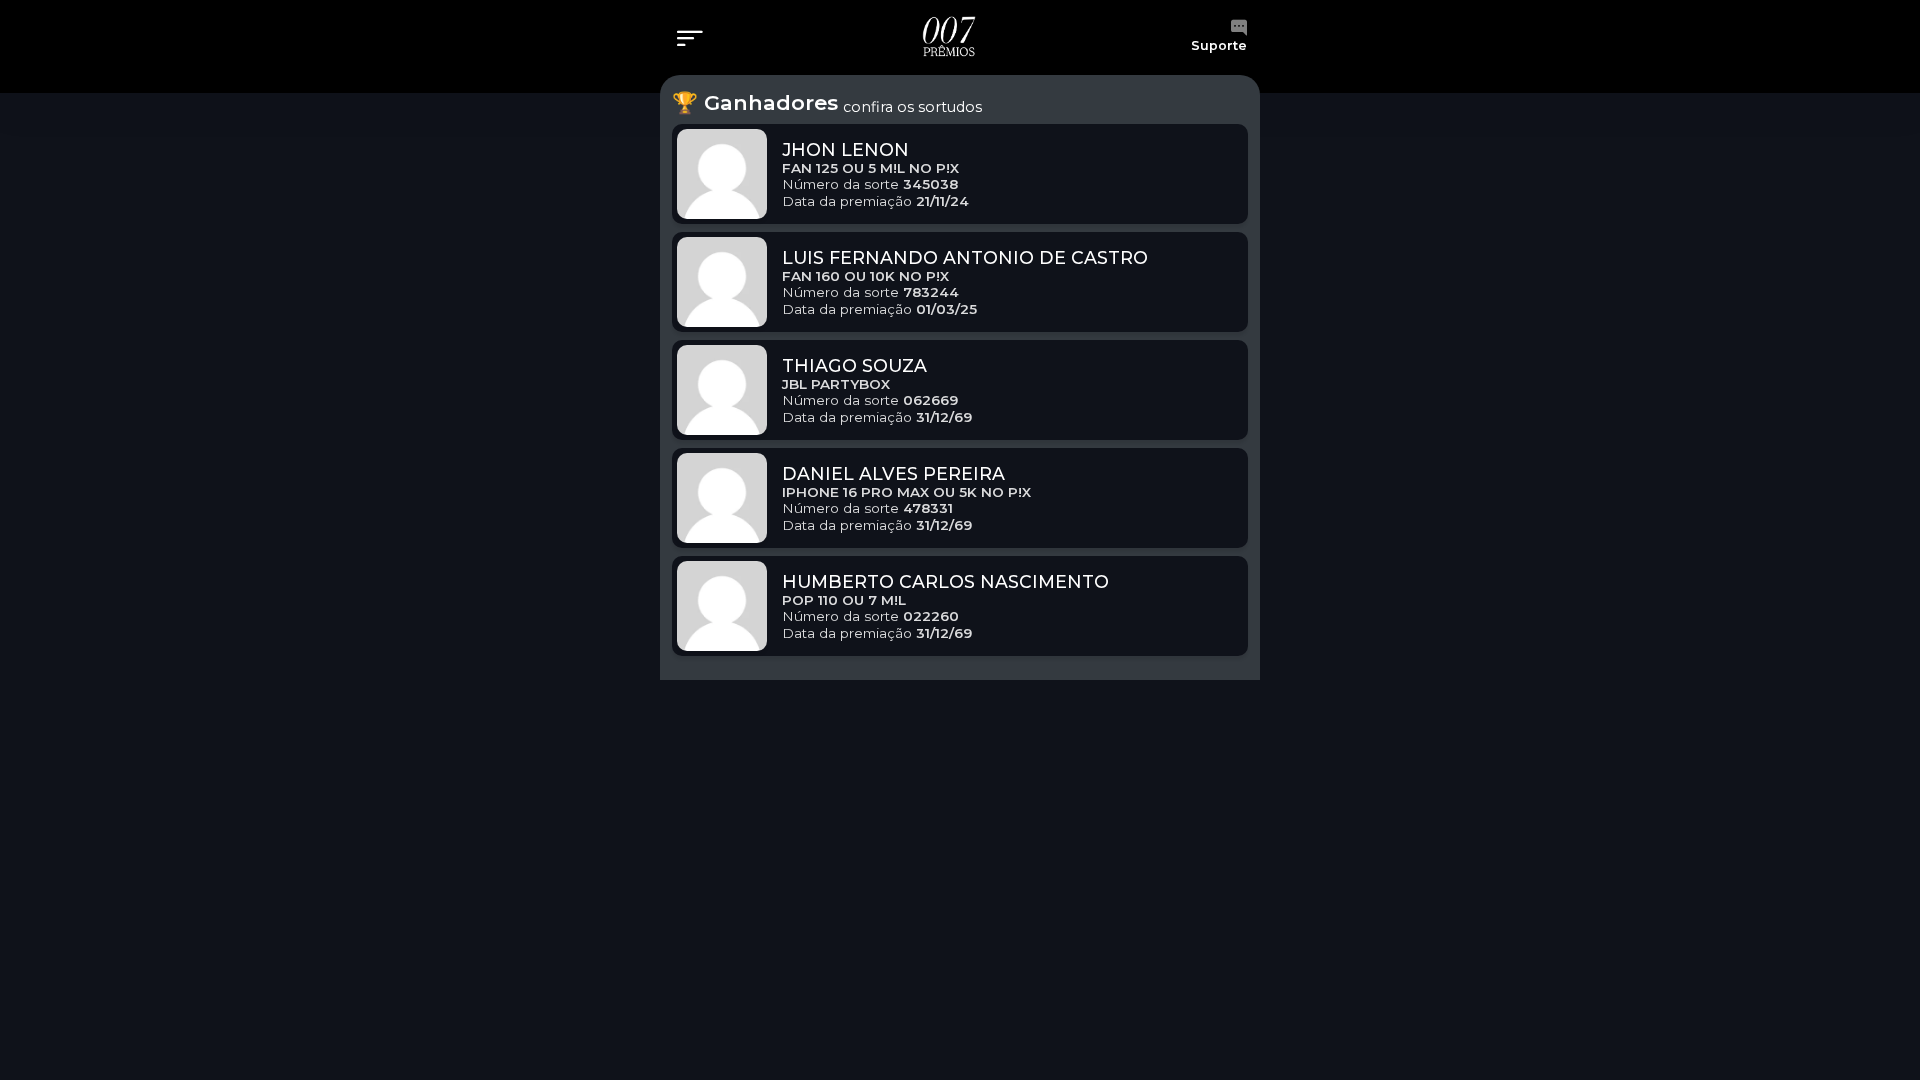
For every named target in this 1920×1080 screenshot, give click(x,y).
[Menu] (696, 40)
